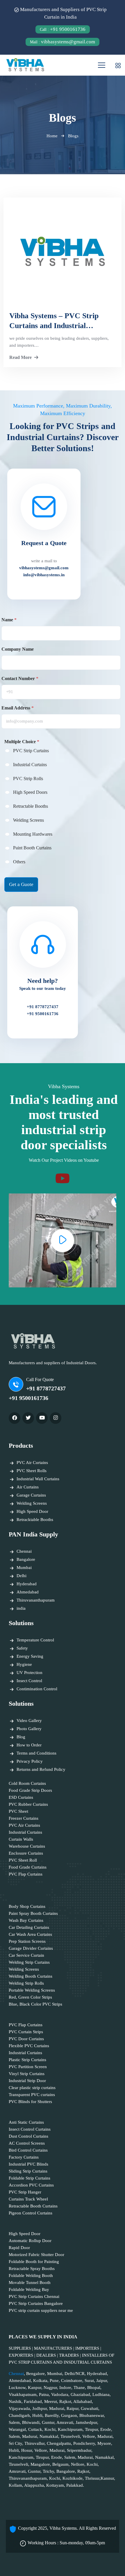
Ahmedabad (28, 1592)
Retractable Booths (31, 806)
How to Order (29, 1745)
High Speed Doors (30, 792)
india (21, 1608)
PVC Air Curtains (32, 1463)
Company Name (18, 649)
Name (9, 620)
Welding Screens (28, 820)
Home (52, 136)
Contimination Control (37, 1689)
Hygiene (24, 1664)
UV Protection (30, 1673)
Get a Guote (21, 884)
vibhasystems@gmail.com (63, 42)
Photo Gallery (29, 1729)
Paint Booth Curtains (32, 848)
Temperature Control (35, 1640)
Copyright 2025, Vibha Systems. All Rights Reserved (67, 2528)
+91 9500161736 (63, 29)
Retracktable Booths (35, 1520)
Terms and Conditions (36, 1753)
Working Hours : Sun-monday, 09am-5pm (66, 2543)
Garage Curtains (31, 1495)
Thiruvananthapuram (36, 1600)
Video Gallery (29, 1721)
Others (19, 862)
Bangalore (26, 1559)
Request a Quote (44, 543)
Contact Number (20, 678)
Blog (21, 1737)
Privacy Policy (30, 1761)
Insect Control (29, 1681)
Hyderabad (27, 1584)
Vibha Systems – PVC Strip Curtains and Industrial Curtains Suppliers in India (54, 321)
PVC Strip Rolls (28, 779)
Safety (22, 1648)
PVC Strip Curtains (31, 751)
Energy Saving (30, 1656)
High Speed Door (32, 1511)
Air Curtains (28, 1487)
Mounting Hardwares (33, 834)
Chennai (24, 1551)
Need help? (43, 984)
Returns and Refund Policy (41, 1769)
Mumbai (24, 1568)
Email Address (18, 708)
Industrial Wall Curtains (38, 1479)
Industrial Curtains (30, 765)
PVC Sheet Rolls (32, 1471)
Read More (20, 357)
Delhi (22, 1576)
